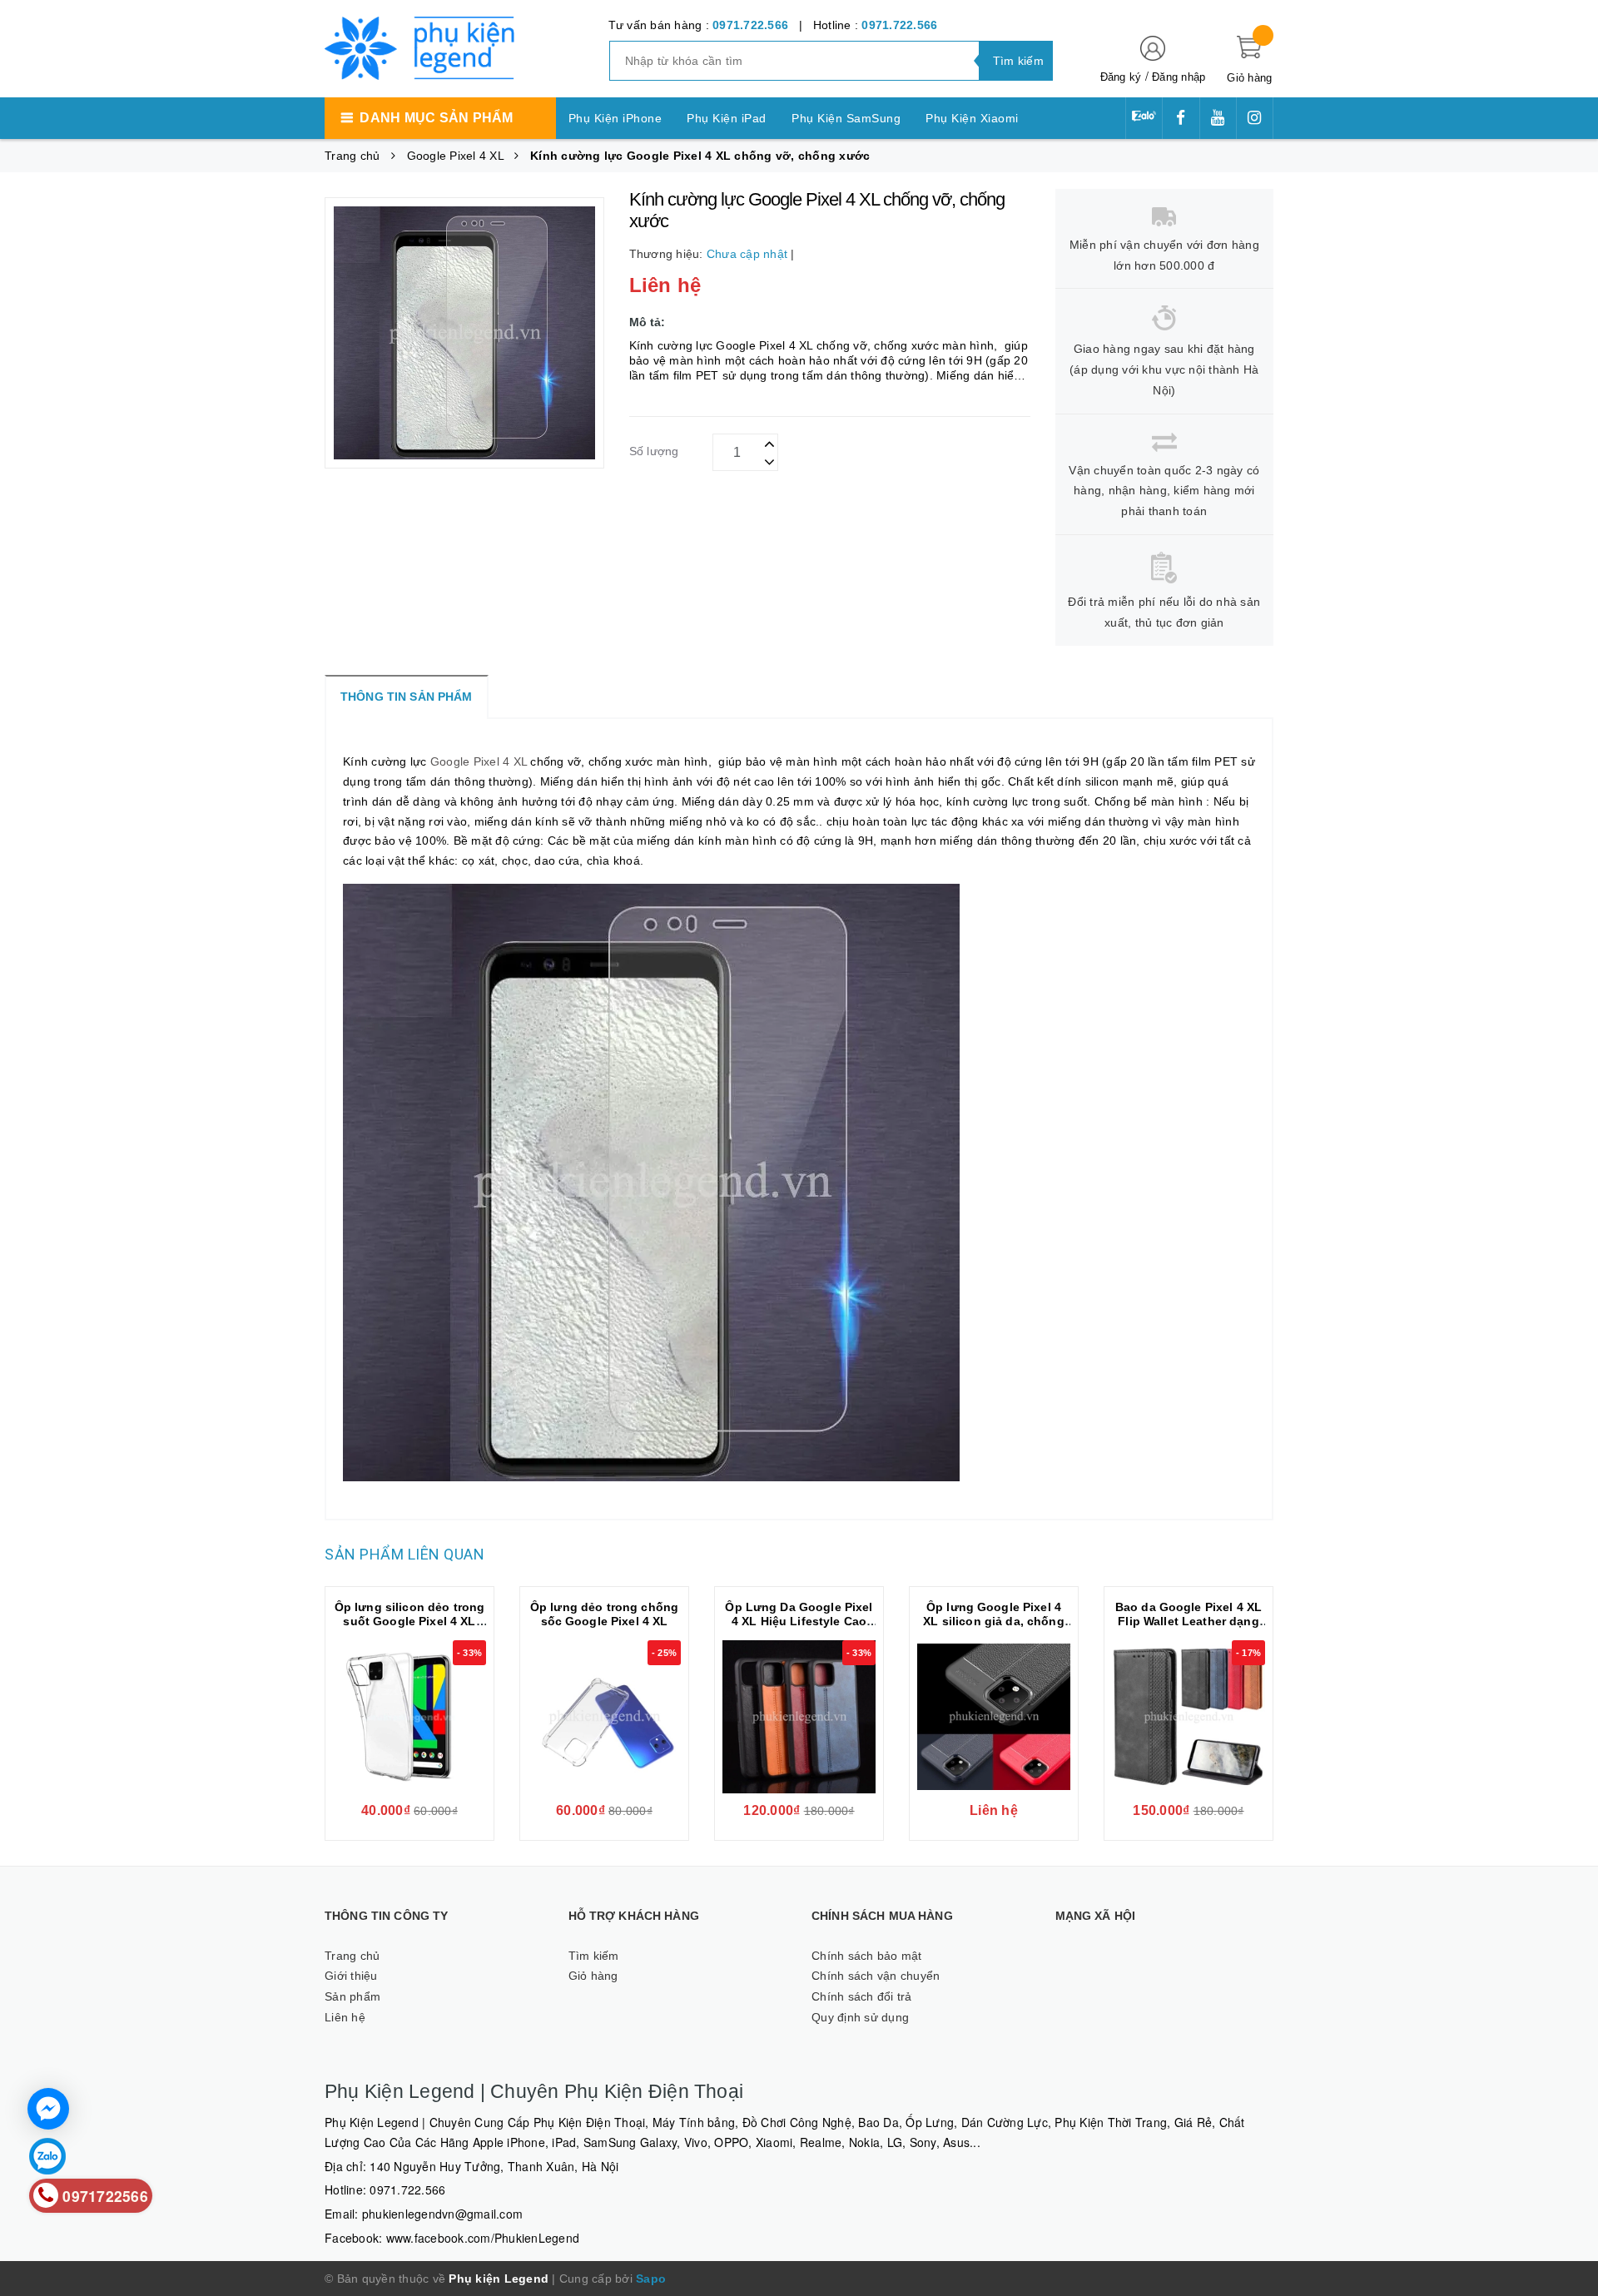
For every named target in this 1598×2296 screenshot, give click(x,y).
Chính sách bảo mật (867, 1956)
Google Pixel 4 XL (479, 761)
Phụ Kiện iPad (727, 118)
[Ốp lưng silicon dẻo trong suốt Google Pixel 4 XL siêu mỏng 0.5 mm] (409, 1717)
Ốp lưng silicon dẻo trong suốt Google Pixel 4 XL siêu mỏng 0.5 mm (410, 1621)
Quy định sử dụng (860, 2017)
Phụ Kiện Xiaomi (972, 118)
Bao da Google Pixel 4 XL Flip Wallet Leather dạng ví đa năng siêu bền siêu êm (1189, 1628)
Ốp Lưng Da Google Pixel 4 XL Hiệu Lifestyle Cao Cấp (799, 1621)
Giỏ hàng (593, 1976)
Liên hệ (345, 2017)
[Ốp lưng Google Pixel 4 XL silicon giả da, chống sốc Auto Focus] (994, 1717)
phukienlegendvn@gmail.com (442, 2214)
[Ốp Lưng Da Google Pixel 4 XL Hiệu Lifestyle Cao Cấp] (799, 1717)
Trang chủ (352, 1956)
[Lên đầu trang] (1569, 1132)
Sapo (651, 2279)
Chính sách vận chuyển (876, 1976)
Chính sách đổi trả (862, 1996)
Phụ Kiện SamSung (846, 118)
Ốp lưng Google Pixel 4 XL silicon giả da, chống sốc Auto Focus (993, 1621)
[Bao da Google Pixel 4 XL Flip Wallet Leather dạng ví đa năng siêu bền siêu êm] (1189, 1717)
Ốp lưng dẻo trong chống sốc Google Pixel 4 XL (604, 1614)
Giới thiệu (351, 1976)
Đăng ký (1121, 77)
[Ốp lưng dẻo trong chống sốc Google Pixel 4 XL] (604, 1717)
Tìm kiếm (594, 1956)
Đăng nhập (1179, 77)
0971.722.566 (750, 25)
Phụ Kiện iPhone (615, 118)
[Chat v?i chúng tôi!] (48, 2109)
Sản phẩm (352, 1996)
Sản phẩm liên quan (404, 1554)
